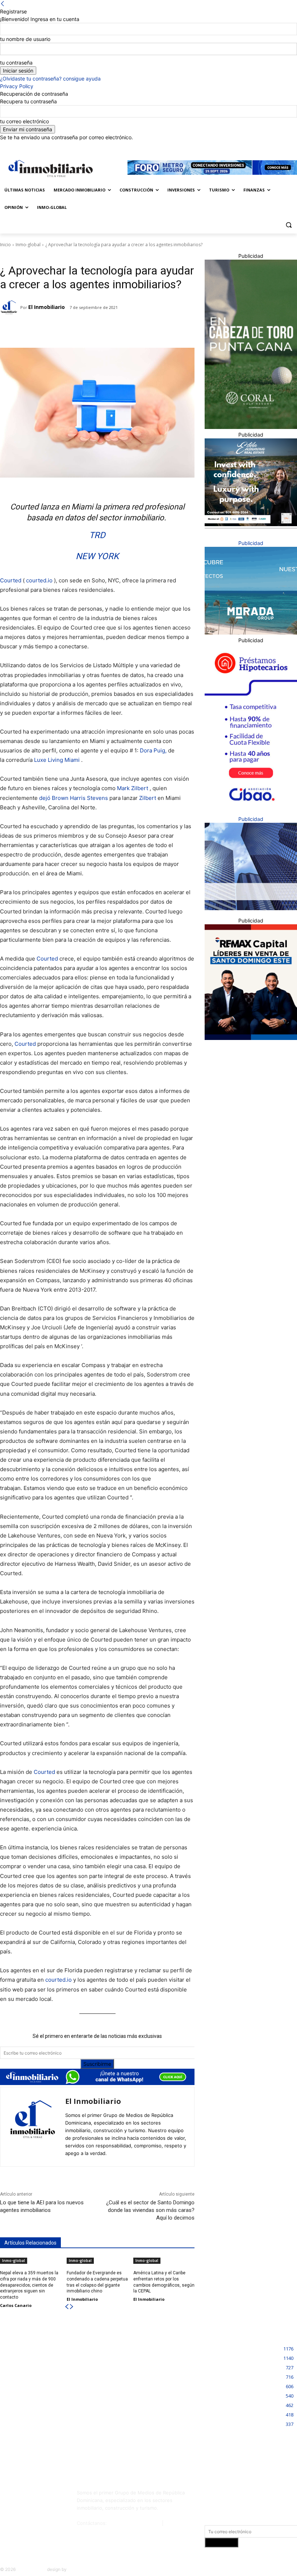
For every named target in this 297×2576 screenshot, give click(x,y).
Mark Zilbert (133, 788)
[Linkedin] (278, 146)
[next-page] (72, 2307)
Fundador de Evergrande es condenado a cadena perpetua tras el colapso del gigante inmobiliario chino (46, 2397)
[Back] (3, 4)
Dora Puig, (153, 750)
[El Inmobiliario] (10, 307)
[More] (114, 330)
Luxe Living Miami (57, 760)
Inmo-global (28, 245)
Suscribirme (97, 2064)
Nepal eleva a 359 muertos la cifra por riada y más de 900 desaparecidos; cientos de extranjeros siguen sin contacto (29, 2285)
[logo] (49, 168)
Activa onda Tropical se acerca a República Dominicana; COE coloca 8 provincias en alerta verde (150, 2397)
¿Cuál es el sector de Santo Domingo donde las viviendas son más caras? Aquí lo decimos (150, 2210)
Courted (11, 580)
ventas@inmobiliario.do (134, 2523)
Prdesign (77, 2569)
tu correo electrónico (24, 121)
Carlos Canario (16, 2305)
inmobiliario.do (31, 2569)
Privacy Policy (17, 86)
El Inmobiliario (47, 307)
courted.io (39, 580)
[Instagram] (268, 146)
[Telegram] (63, 330)
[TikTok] (8, 2511)
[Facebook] (258, 146)
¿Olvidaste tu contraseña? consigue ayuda (50, 79)
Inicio (5, 245)
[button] (288, 225)
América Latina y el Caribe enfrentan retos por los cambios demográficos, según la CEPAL (47, 2436)
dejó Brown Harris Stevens (74, 798)
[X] (288, 146)
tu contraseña (16, 63)
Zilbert (148, 798)
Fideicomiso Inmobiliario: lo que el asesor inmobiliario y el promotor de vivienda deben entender (149, 2358)
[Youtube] (46, 2511)
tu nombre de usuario (25, 39)
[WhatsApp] (97, 330)
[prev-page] (67, 2307)
